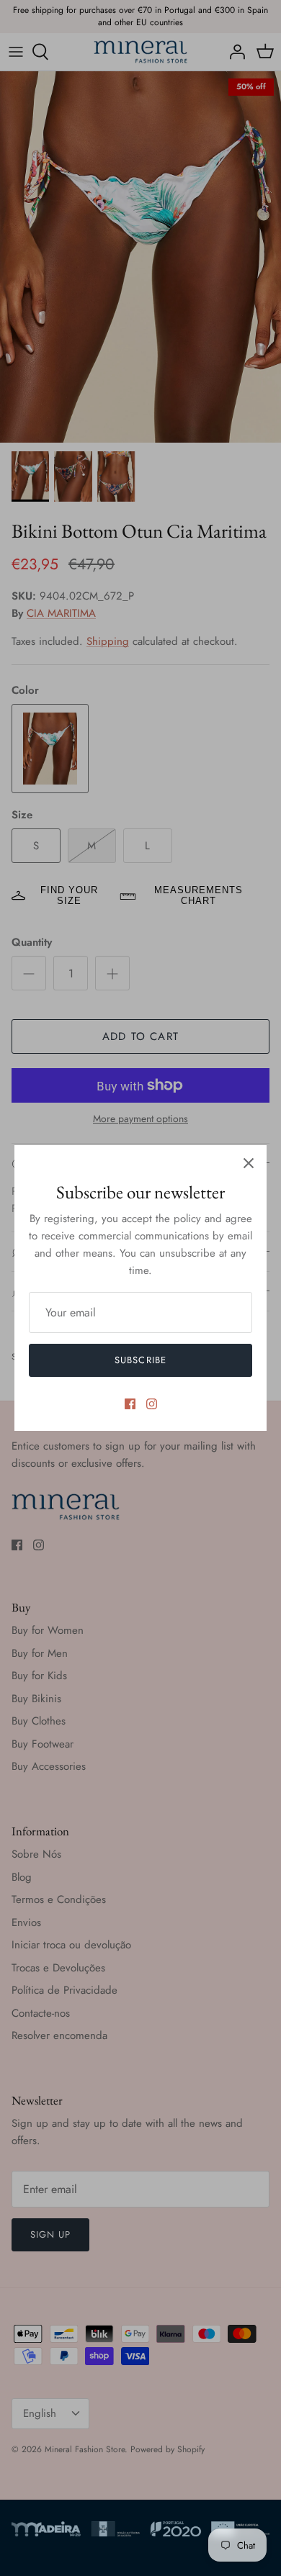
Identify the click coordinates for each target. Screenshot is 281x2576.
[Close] (249, 1163)
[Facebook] (130, 1404)
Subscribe (140, 1360)
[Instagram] (152, 1404)
